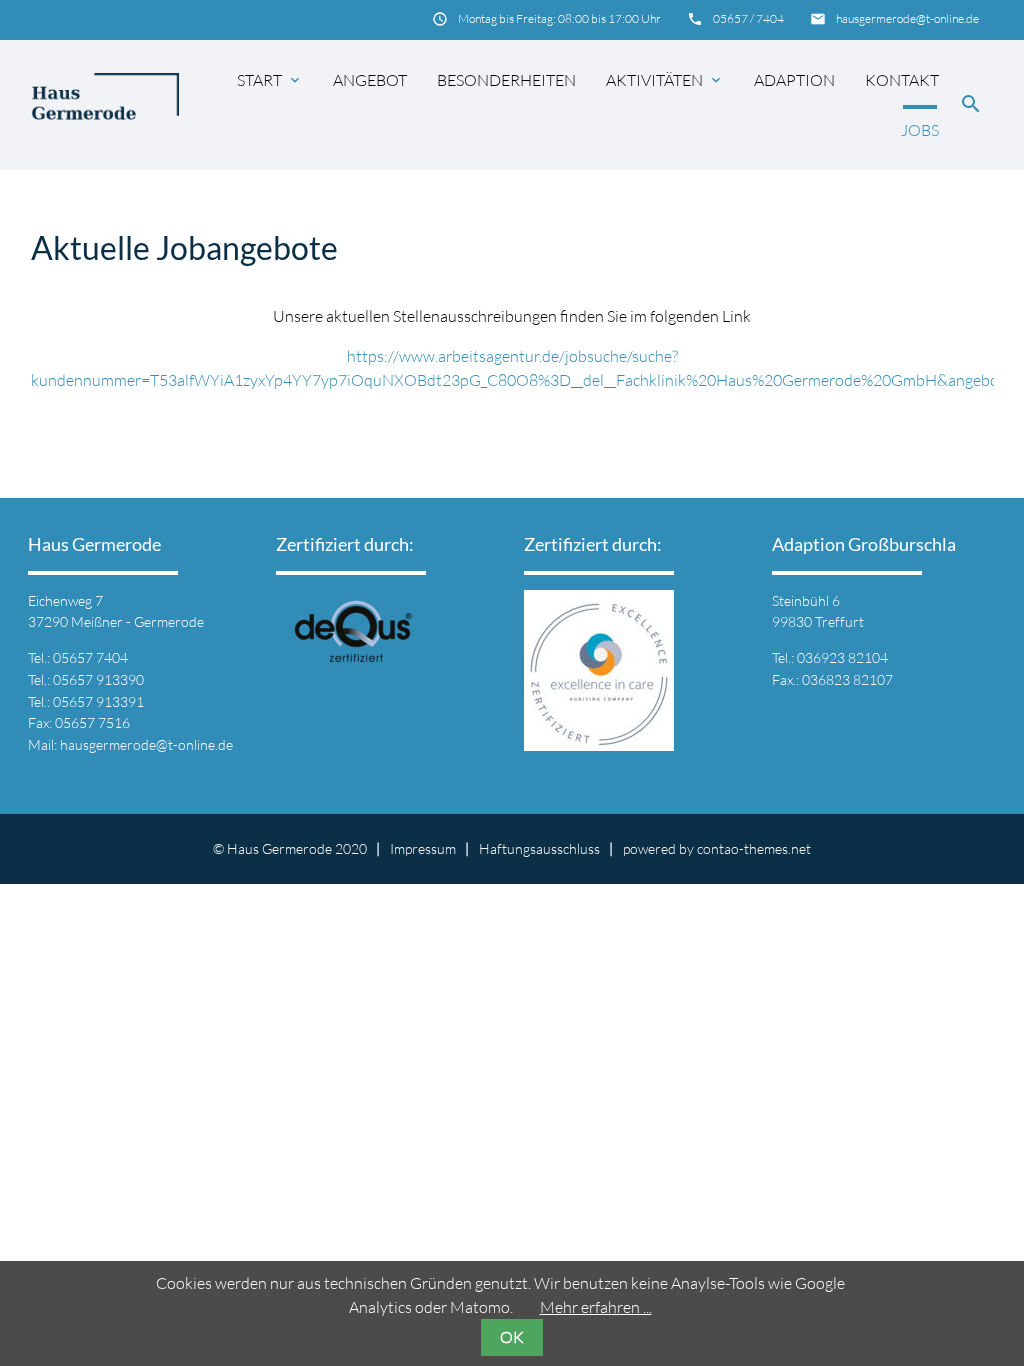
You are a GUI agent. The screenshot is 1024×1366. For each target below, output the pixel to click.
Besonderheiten (506, 80)
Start (270, 80)
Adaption (794, 80)
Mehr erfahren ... (596, 1307)
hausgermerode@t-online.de (907, 18)
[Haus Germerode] (105, 105)
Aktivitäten (665, 80)
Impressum (423, 848)
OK (512, 1337)
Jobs (920, 130)
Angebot (370, 80)
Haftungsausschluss (539, 848)
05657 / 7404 (748, 18)
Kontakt (902, 80)
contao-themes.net (754, 848)
